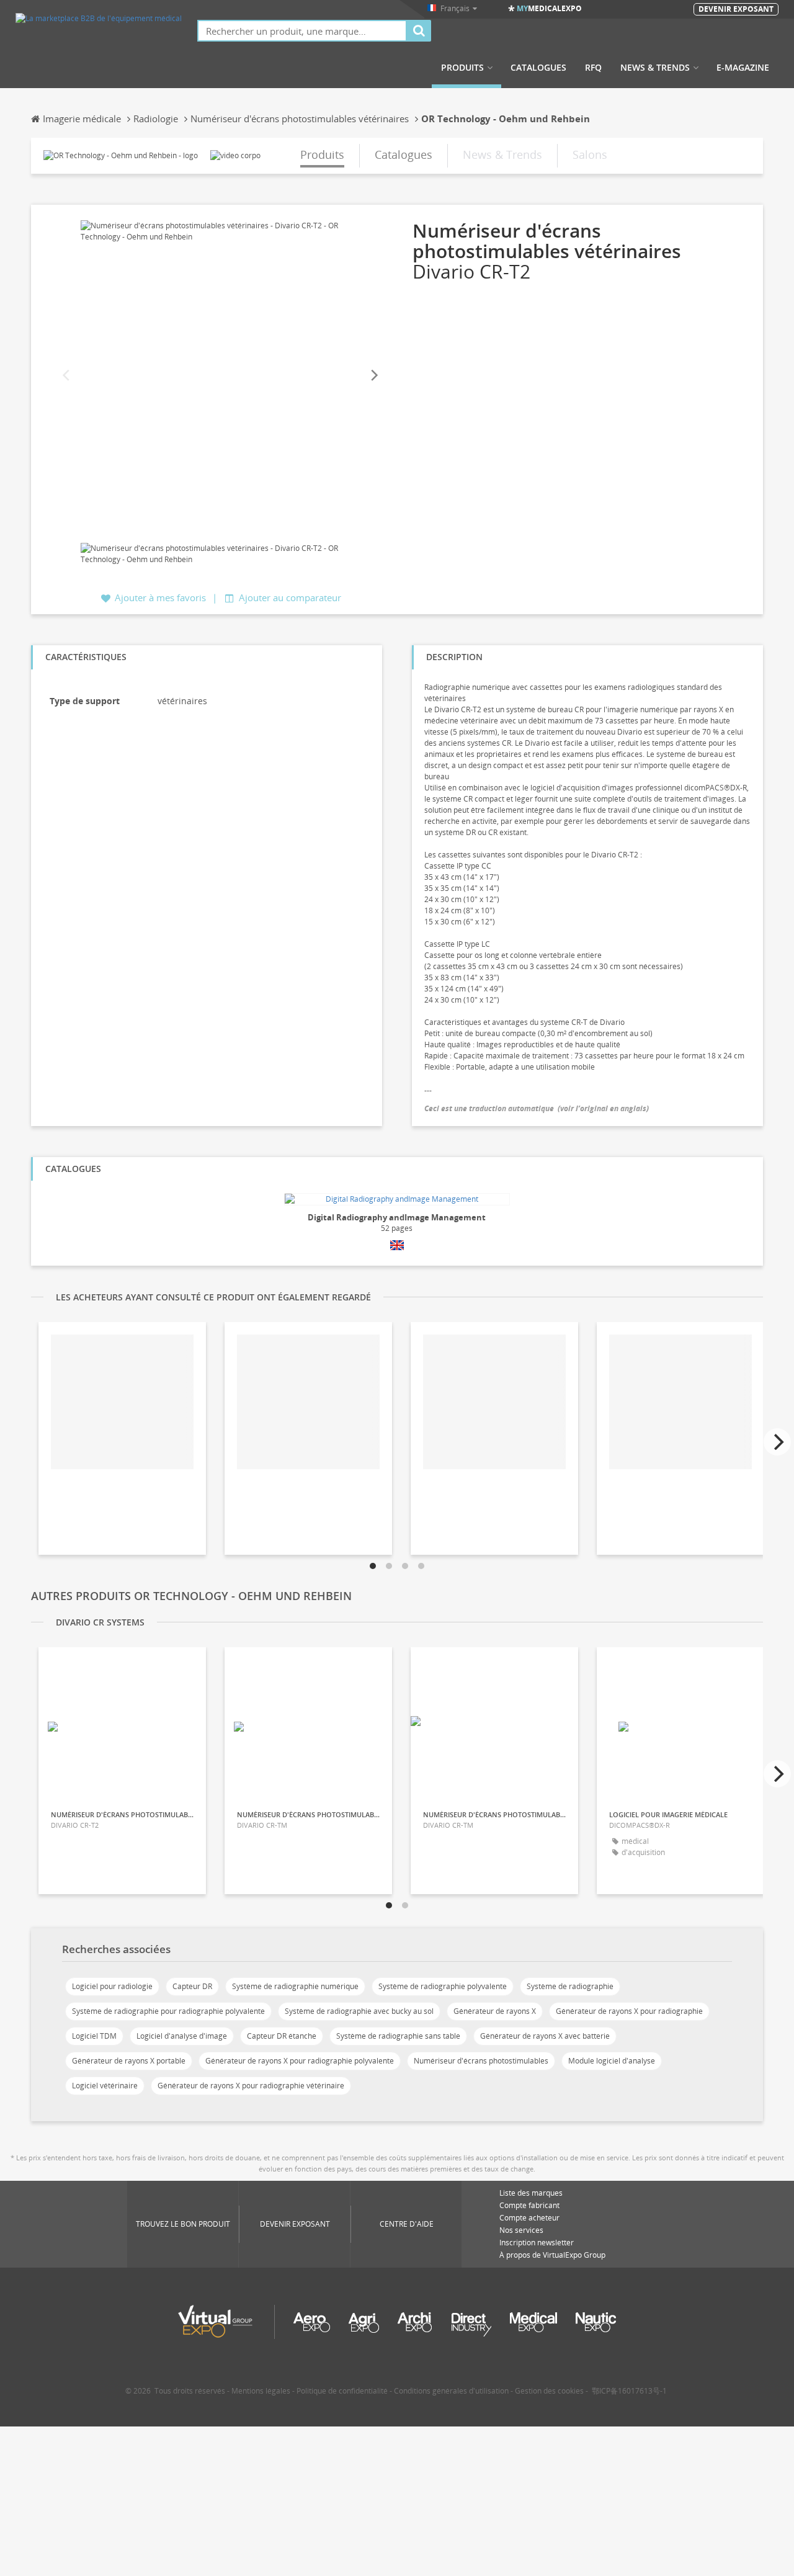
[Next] (373, 376)
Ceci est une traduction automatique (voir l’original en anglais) (537, 1108)
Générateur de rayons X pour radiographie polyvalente (300, 2061)
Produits (462, 68)
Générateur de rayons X (495, 2011)
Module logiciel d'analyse (612, 2061)
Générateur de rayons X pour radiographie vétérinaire (251, 2086)
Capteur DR (192, 1986)
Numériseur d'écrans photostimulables (481, 2061)
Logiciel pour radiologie (112, 1986)
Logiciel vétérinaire (105, 2086)
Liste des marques (531, 2193)
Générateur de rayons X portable (129, 2061)
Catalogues (538, 68)
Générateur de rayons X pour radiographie (629, 2011)
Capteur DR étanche (282, 2036)
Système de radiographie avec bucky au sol (359, 2011)
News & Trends (655, 68)
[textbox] (302, 31)
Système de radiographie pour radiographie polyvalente (168, 2011)
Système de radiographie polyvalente (443, 1986)
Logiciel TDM (94, 2036)
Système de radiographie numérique (295, 1986)
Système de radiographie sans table (398, 2036)
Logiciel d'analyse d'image (182, 2036)
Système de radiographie (570, 1986)
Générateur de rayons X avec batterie (545, 2036)
